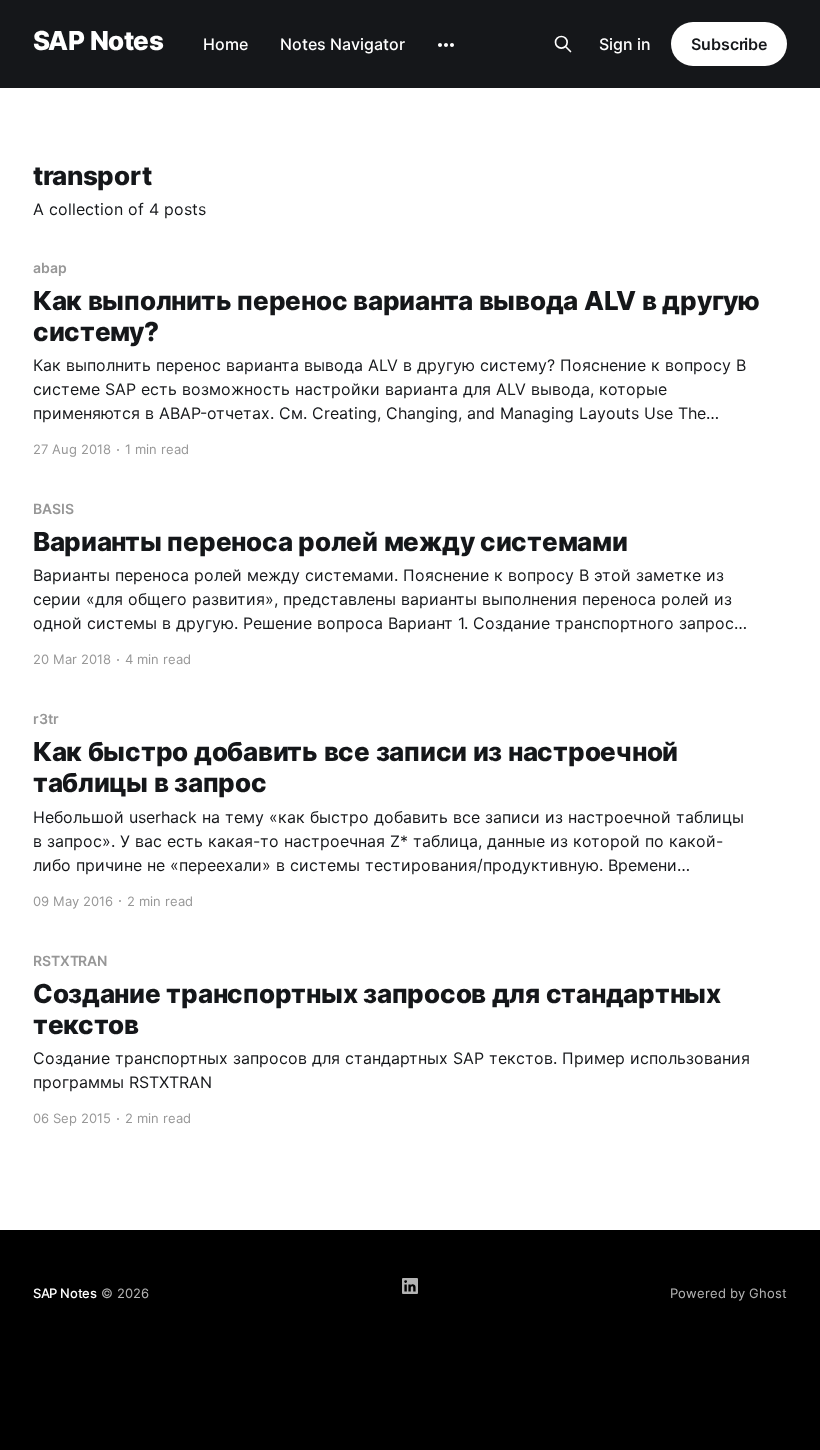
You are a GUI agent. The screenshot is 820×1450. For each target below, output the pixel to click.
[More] (446, 45)
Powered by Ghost (728, 1293)
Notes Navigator (342, 44)
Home (225, 44)
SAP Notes (98, 41)
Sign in (625, 44)
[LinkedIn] (410, 1286)
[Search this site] (563, 44)
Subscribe (729, 44)
